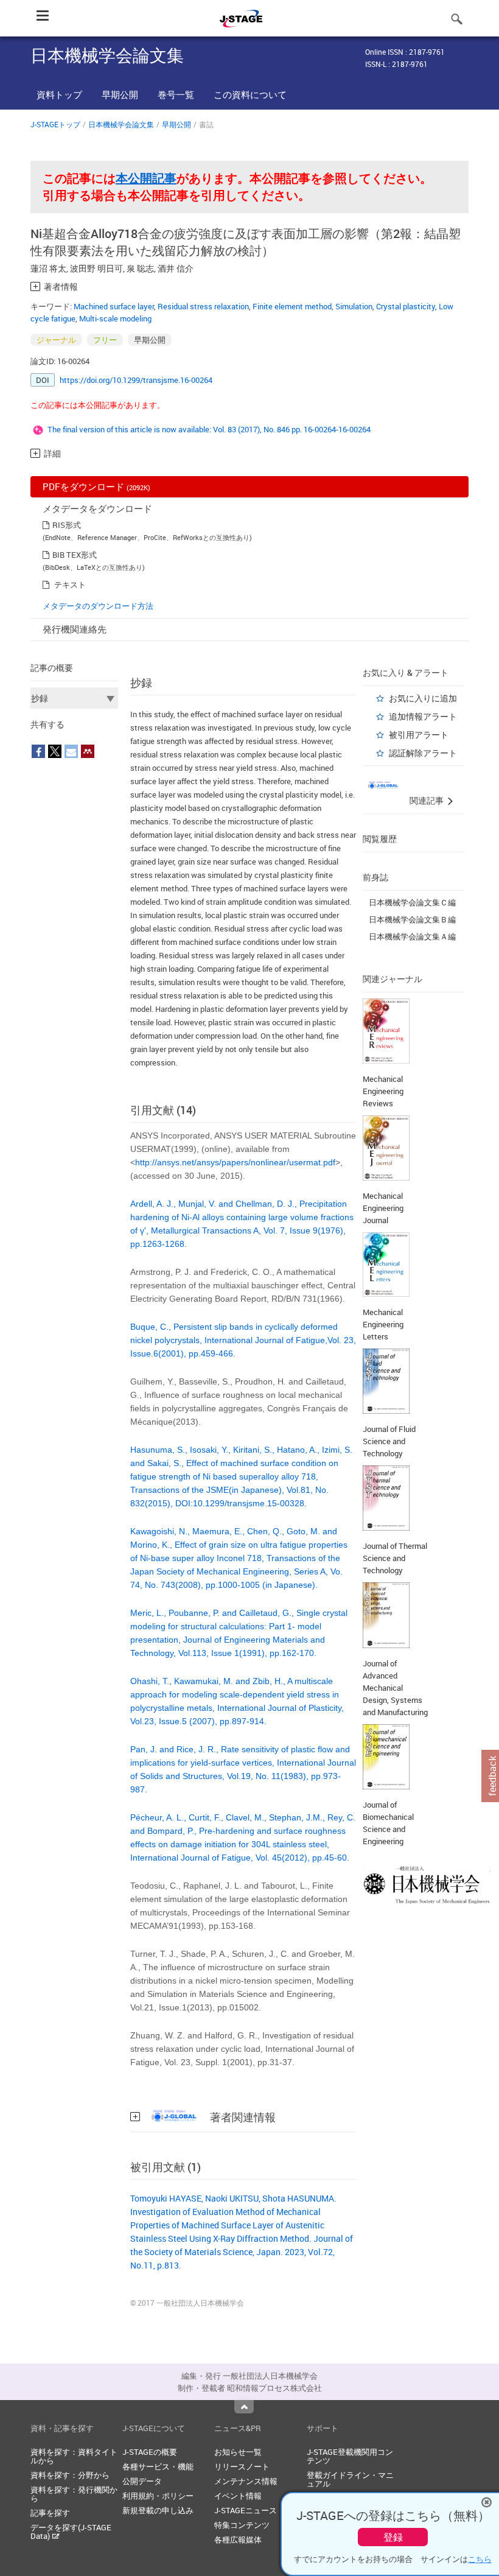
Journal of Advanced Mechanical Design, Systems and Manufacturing (395, 1688)
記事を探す (50, 2513)
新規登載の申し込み (158, 2510)
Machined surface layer (114, 306)
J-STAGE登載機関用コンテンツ (350, 2456)
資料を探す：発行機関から (74, 2494)
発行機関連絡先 (75, 629)
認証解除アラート (423, 753)
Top (244, 2407)
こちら (480, 2559)
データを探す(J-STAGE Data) (71, 2532)
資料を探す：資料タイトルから (74, 2456)
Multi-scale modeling (115, 318)
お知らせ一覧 (238, 2452)
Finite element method (292, 306)
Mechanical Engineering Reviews (383, 1091)
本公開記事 (146, 178)
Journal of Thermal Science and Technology (395, 1558)
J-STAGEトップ (55, 124)
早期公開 (120, 94)
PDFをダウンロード (96, 486)
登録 (393, 2537)
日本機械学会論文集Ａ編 (412, 936)
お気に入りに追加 (423, 698)
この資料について (250, 94)
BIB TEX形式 (75, 555)
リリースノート (242, 2466)
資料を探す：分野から (70, 2475)
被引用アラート (419, 735)
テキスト (70, 584)
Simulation (354, 306)
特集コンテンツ (242, 2525)
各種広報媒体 (238, 2539)
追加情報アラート (423, 716)
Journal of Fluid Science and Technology (389, 1441)
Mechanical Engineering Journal (383, 1208)
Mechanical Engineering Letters (383, 1324)
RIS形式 (67, 525)
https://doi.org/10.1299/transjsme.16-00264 (136, 380)
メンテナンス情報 (246, 2481)
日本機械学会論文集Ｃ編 (412, 902)
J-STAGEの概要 (150, 2452)
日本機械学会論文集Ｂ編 (412, 919)
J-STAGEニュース (246, 2510)
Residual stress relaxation (203, 306)
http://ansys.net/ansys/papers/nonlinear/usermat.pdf (235, 1162)
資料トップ (59, 94)
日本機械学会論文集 (121, 124)
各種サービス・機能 (158, 2466)
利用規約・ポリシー (158, 2496)
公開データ (142, 2481)
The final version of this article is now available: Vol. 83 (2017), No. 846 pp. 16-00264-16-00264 (209, 429)
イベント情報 (238, 2496)
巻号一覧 (176, 94)
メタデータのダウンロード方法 (98, 606)
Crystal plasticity (406, 306)
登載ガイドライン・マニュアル (350, 2479)
